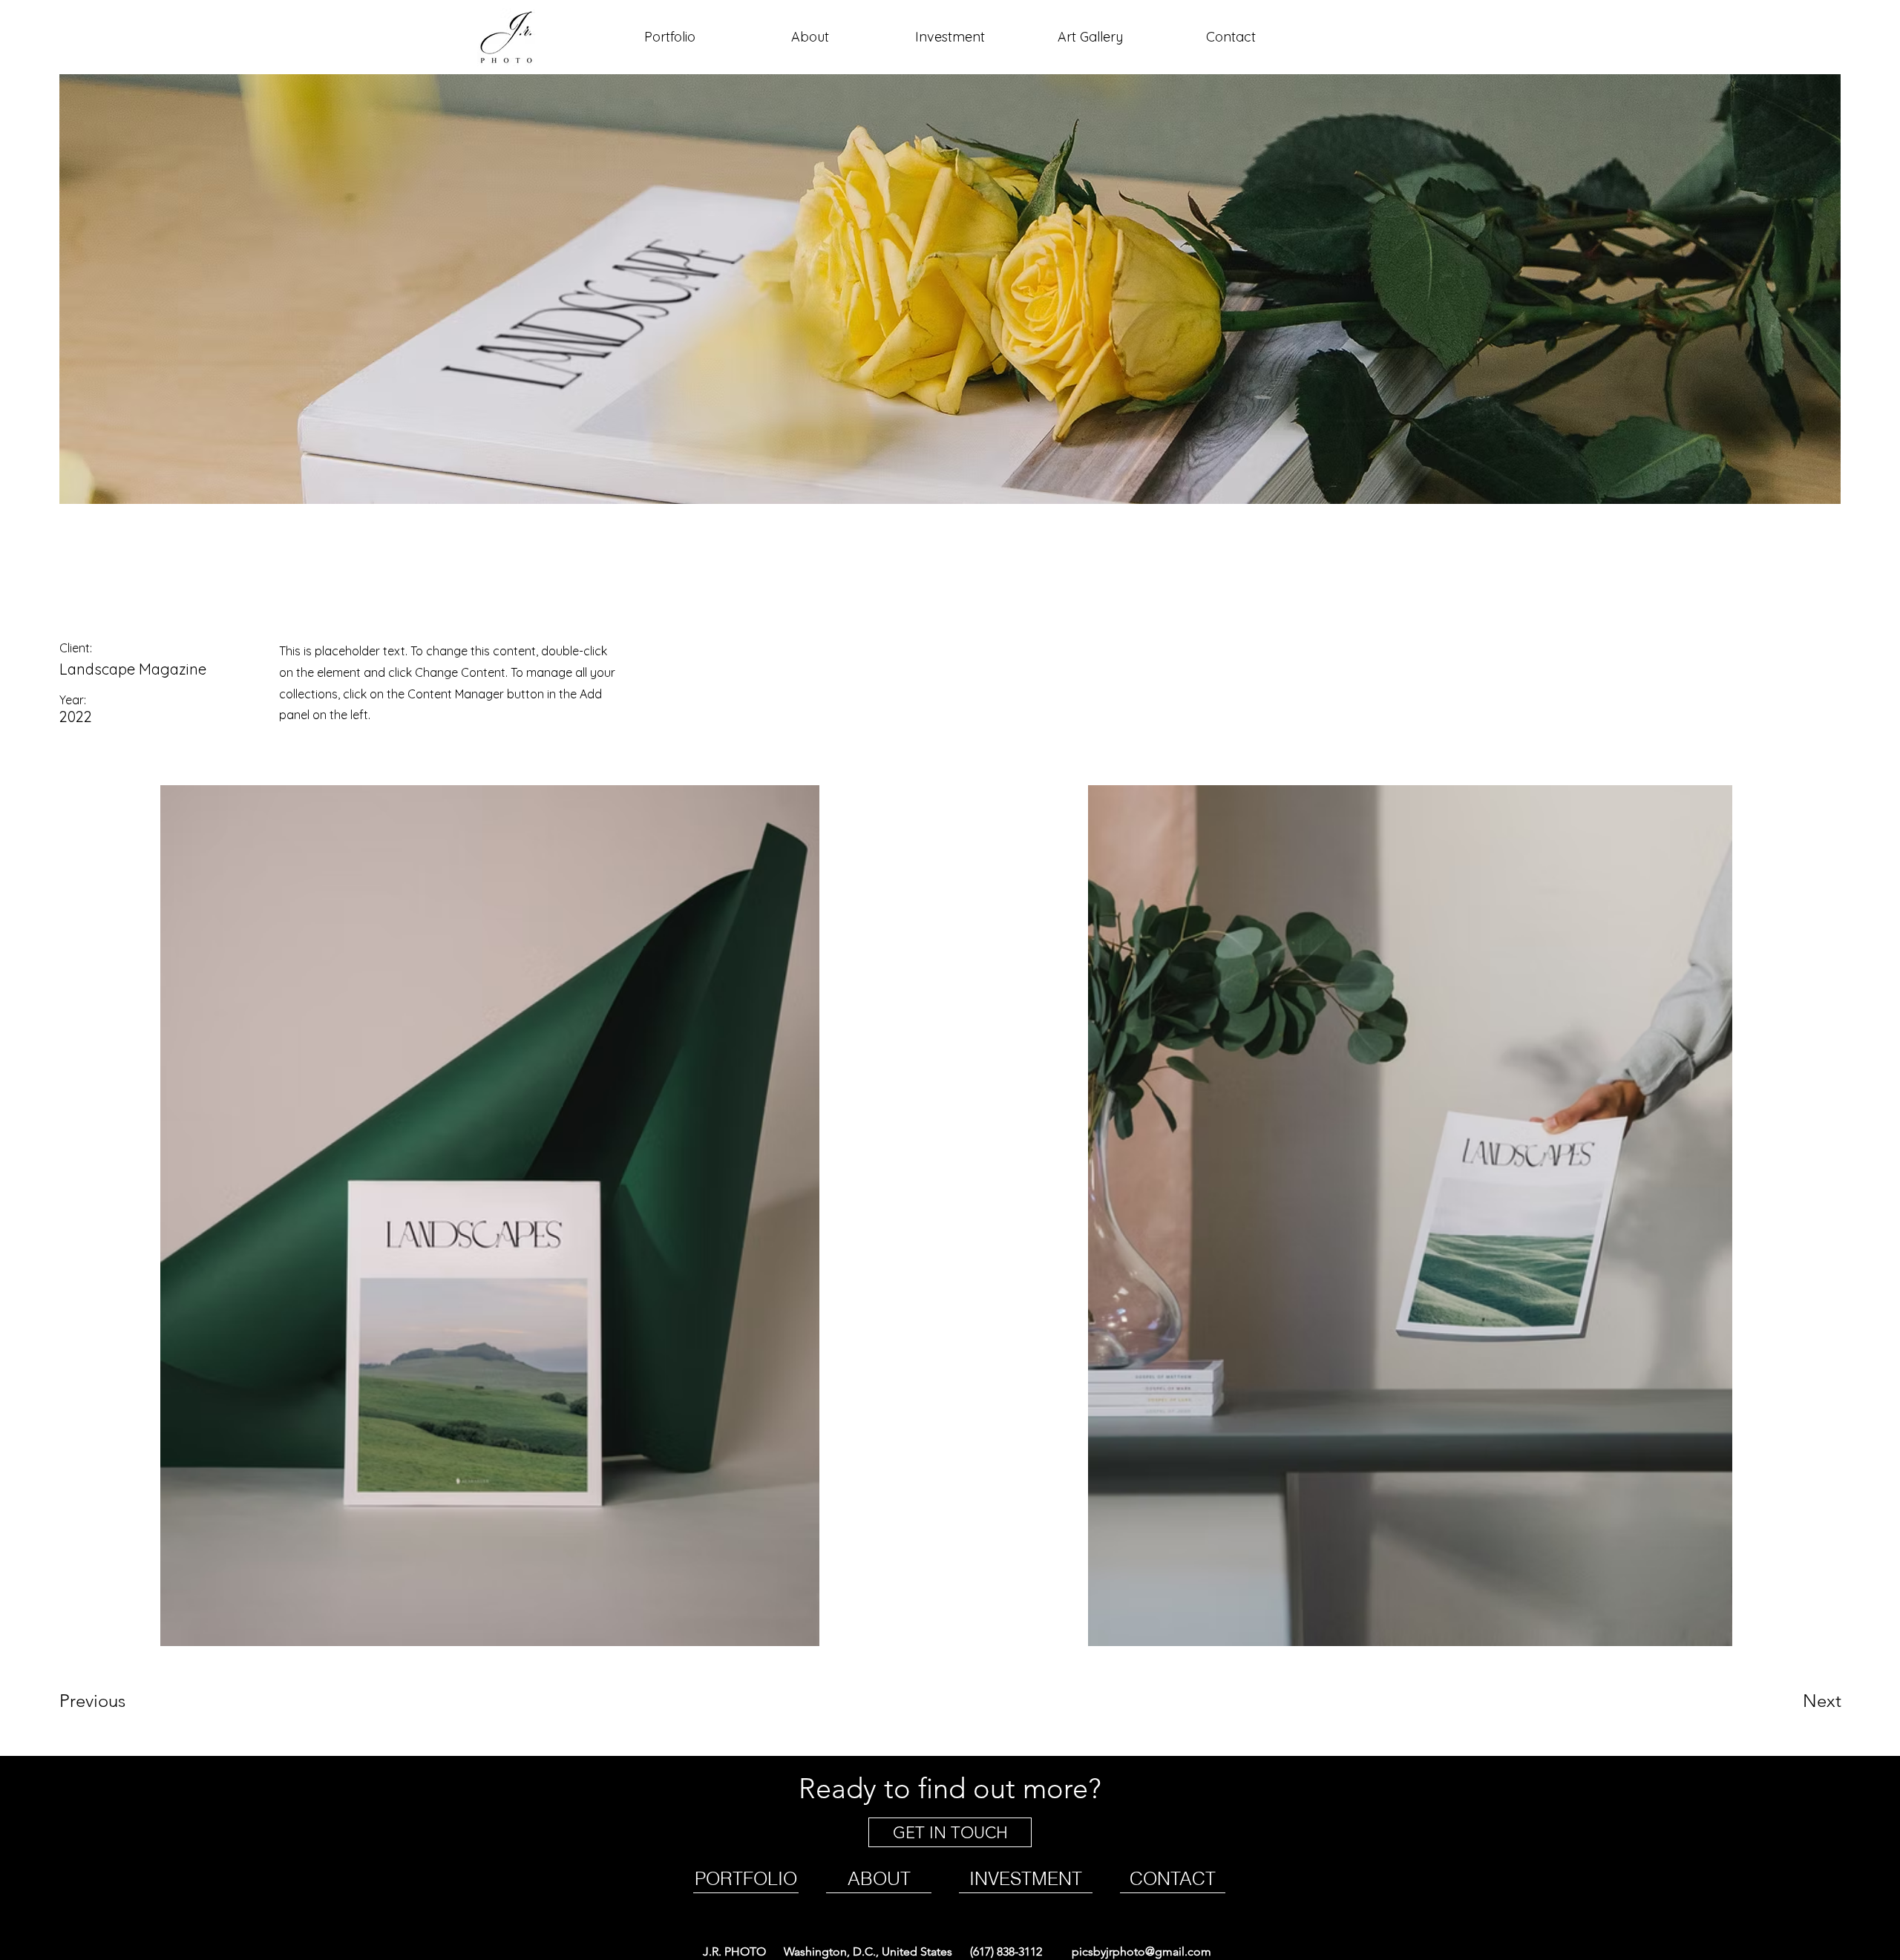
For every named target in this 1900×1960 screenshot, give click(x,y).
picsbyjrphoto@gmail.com (1140, 1951)
